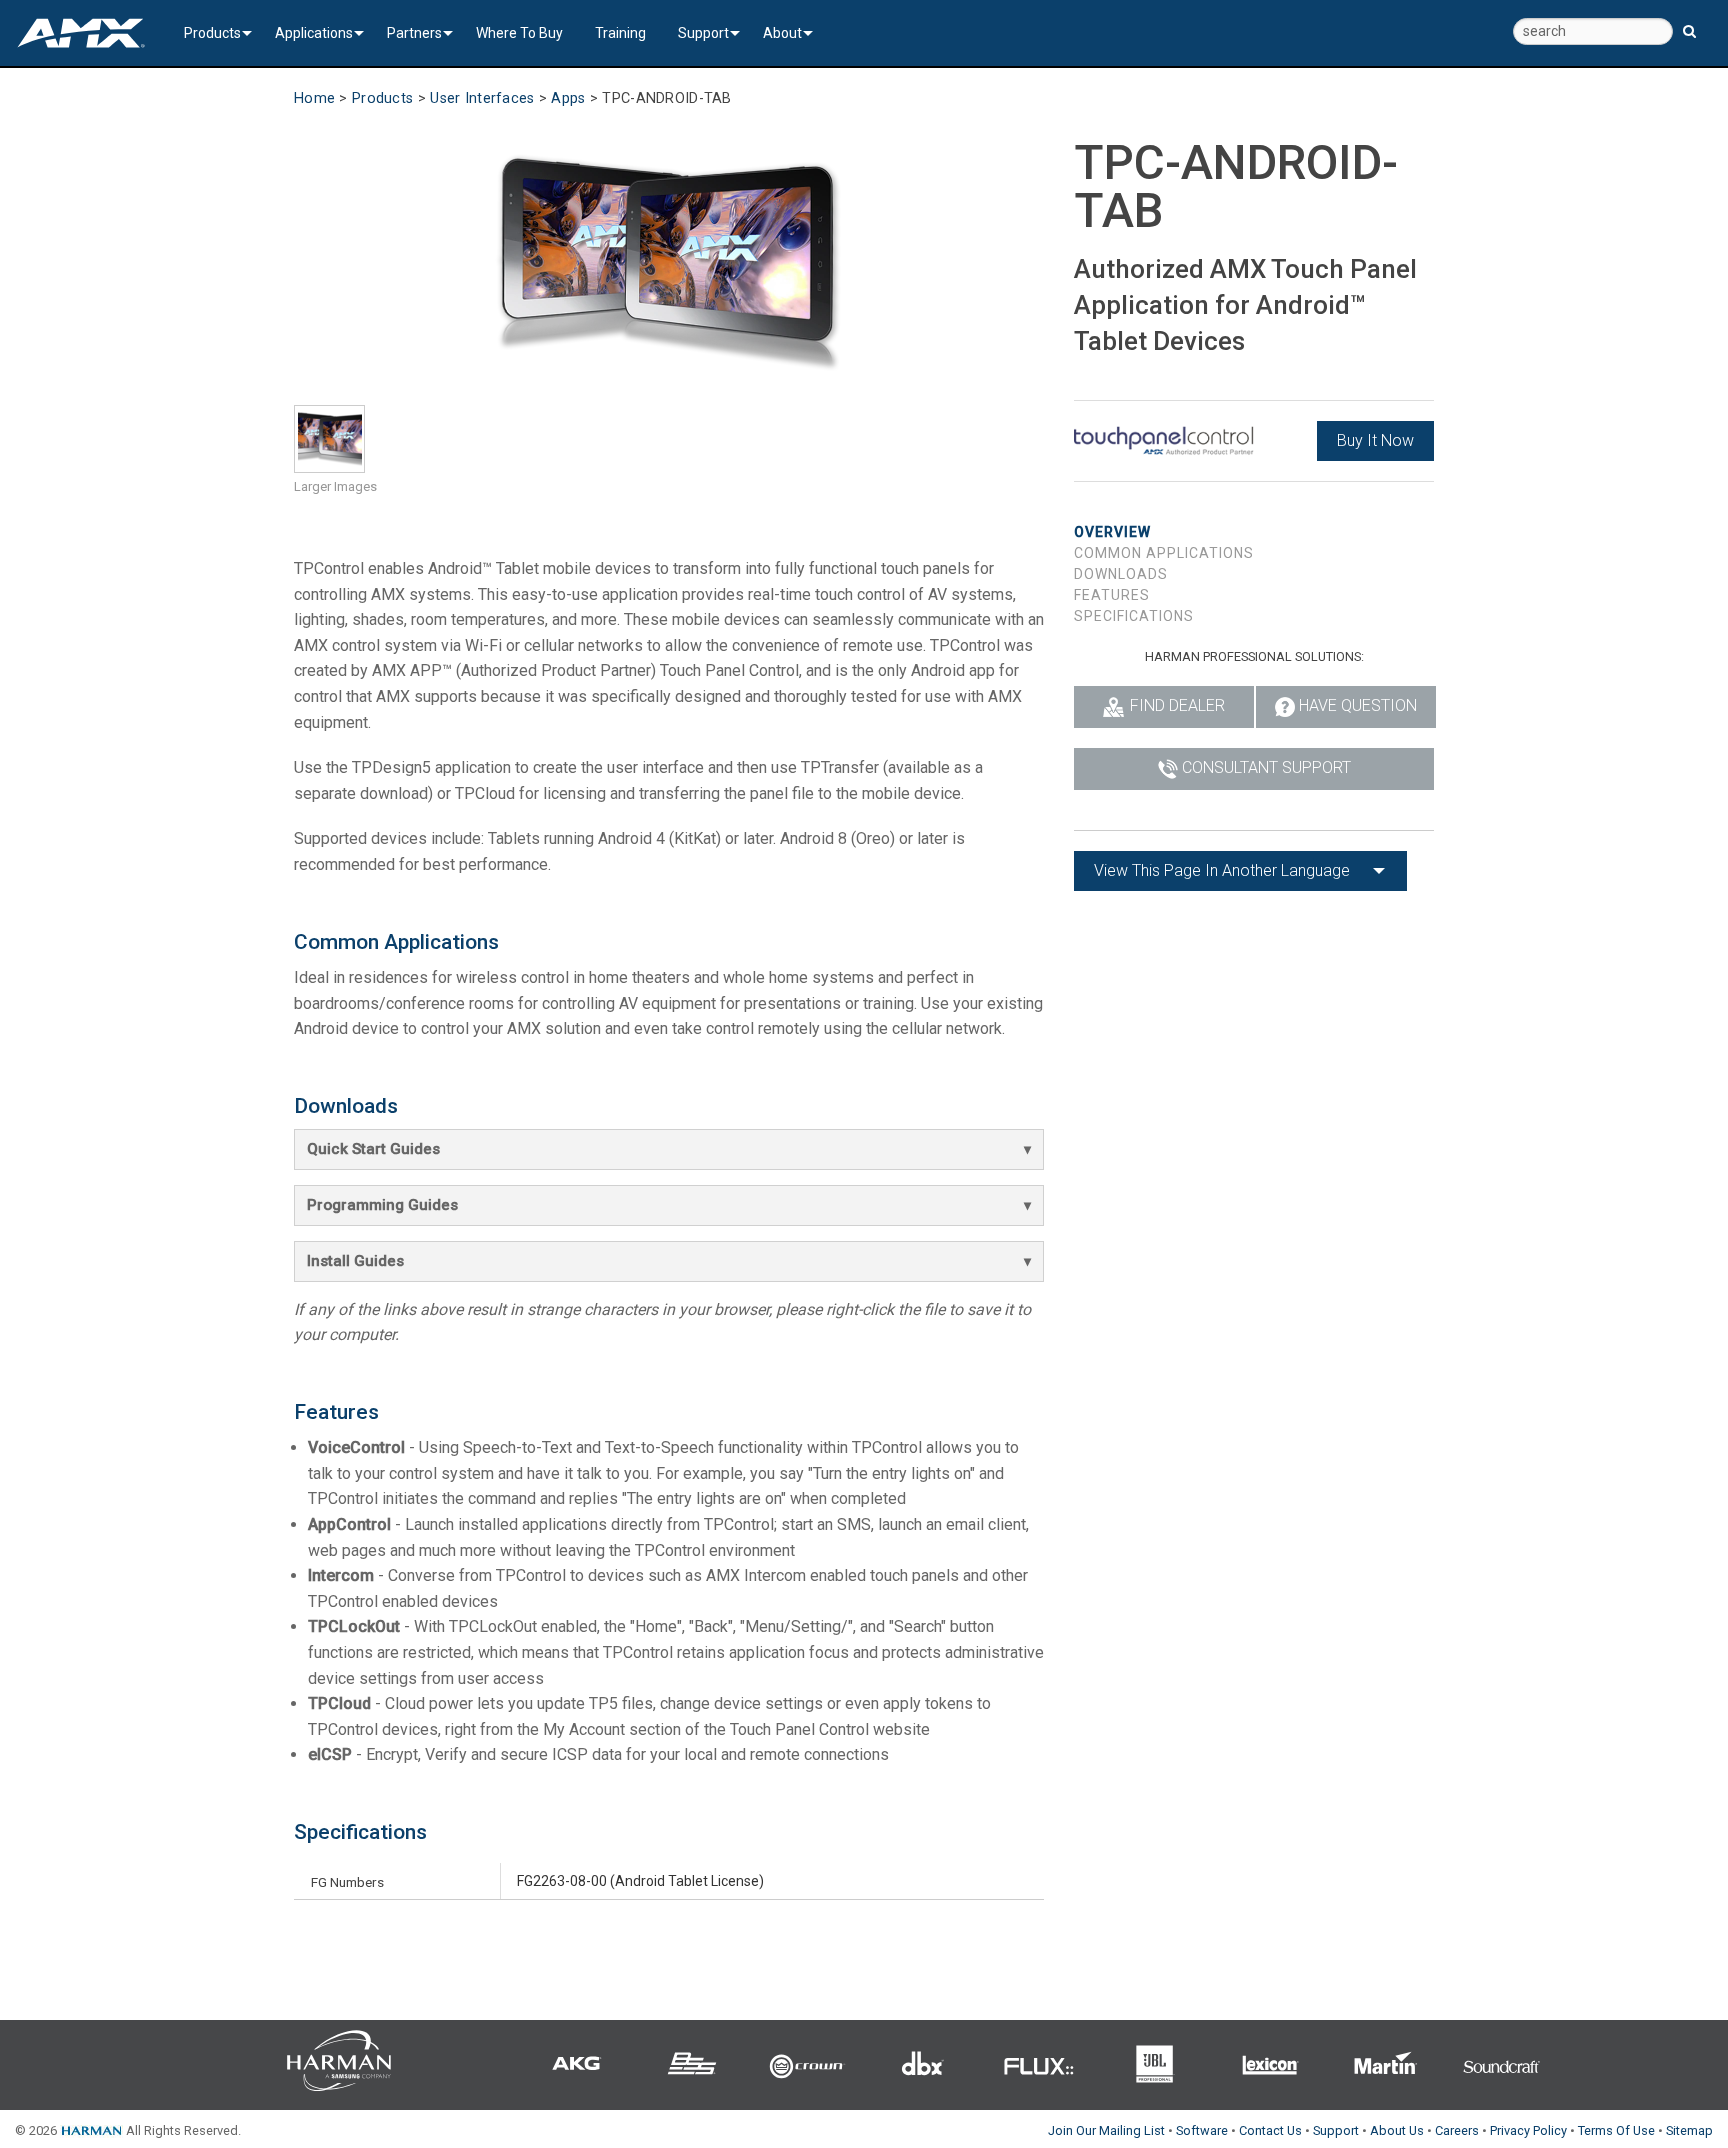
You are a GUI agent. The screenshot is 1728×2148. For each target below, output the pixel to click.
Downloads (1121, 574)
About (782, 33)
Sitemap (1689, 2130)
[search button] (1689, 22)
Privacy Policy (1528, 2130)
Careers (1457, 2130)
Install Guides (355, 1261)
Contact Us (1270, 2130)
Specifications (1134, 616)
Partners (414, 33)
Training (620, 33)
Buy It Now (1375, 440)
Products (212, 33)
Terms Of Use (1616, 2130)
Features (1112, 595)
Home (314, 98)
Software (1202, 2130)
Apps (568, 98)
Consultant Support (1266, 767)
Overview (1112, 532)
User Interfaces (482, 98)
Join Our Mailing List (1106, 2130)
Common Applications (1164, 553)
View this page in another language (1222, 870)
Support (703, 33)
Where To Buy (519, 33)
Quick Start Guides (373, 1149)
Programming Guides (382, 1205)
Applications (314, 33)
